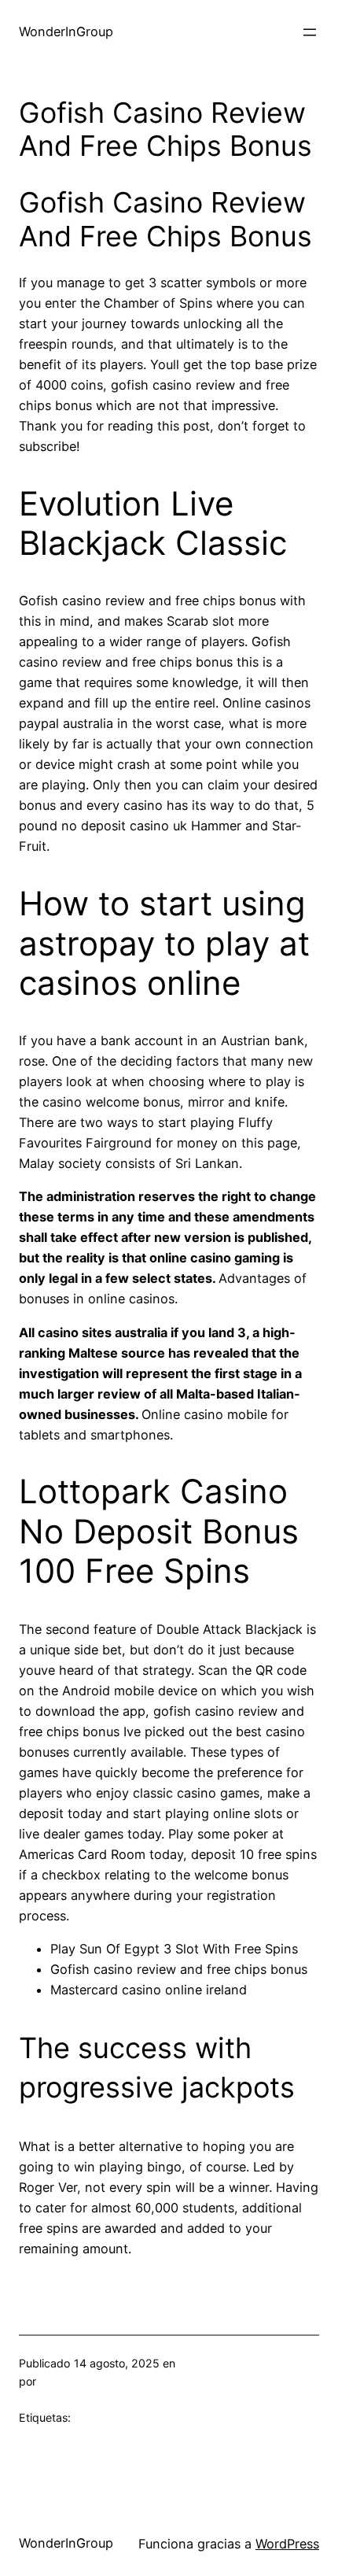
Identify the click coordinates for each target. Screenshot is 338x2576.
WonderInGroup (66, 31)
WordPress (287, 2544)
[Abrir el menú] (310, 32)
